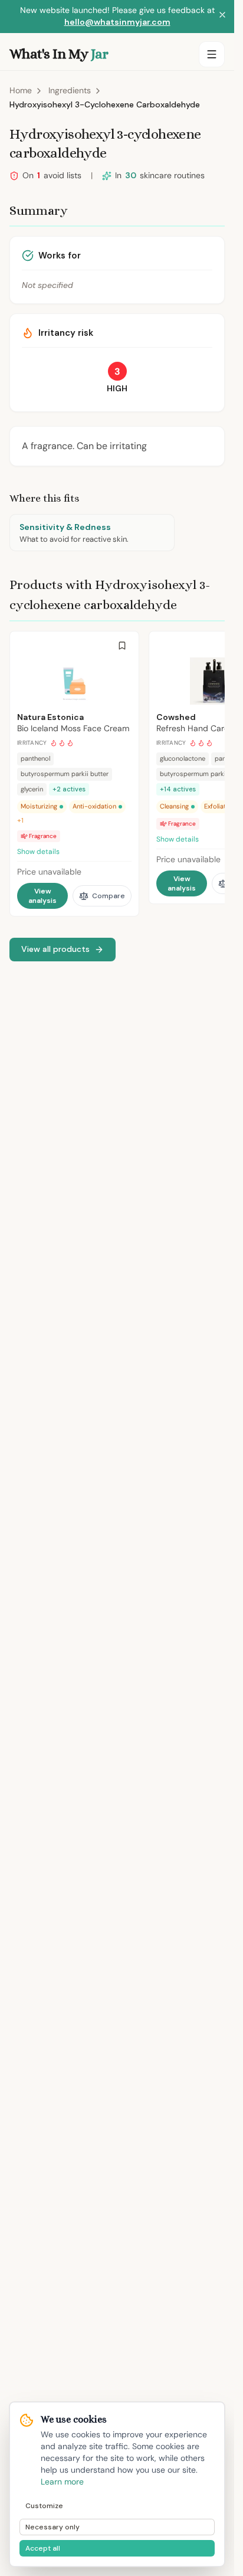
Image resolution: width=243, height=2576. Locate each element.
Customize (44, 2506)
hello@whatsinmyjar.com (117, 22)
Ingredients (70, 90)
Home (21, 90)
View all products (55, 949)
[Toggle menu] (212, 54)
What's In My (59, 54)
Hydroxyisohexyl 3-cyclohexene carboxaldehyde (105, 104)
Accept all (43, 2548)
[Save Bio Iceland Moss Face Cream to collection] (122, 646)
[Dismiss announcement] (222, 17)
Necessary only (52, 2527)
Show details (38, 852)
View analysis (42, 896)
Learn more (62, 2482)
